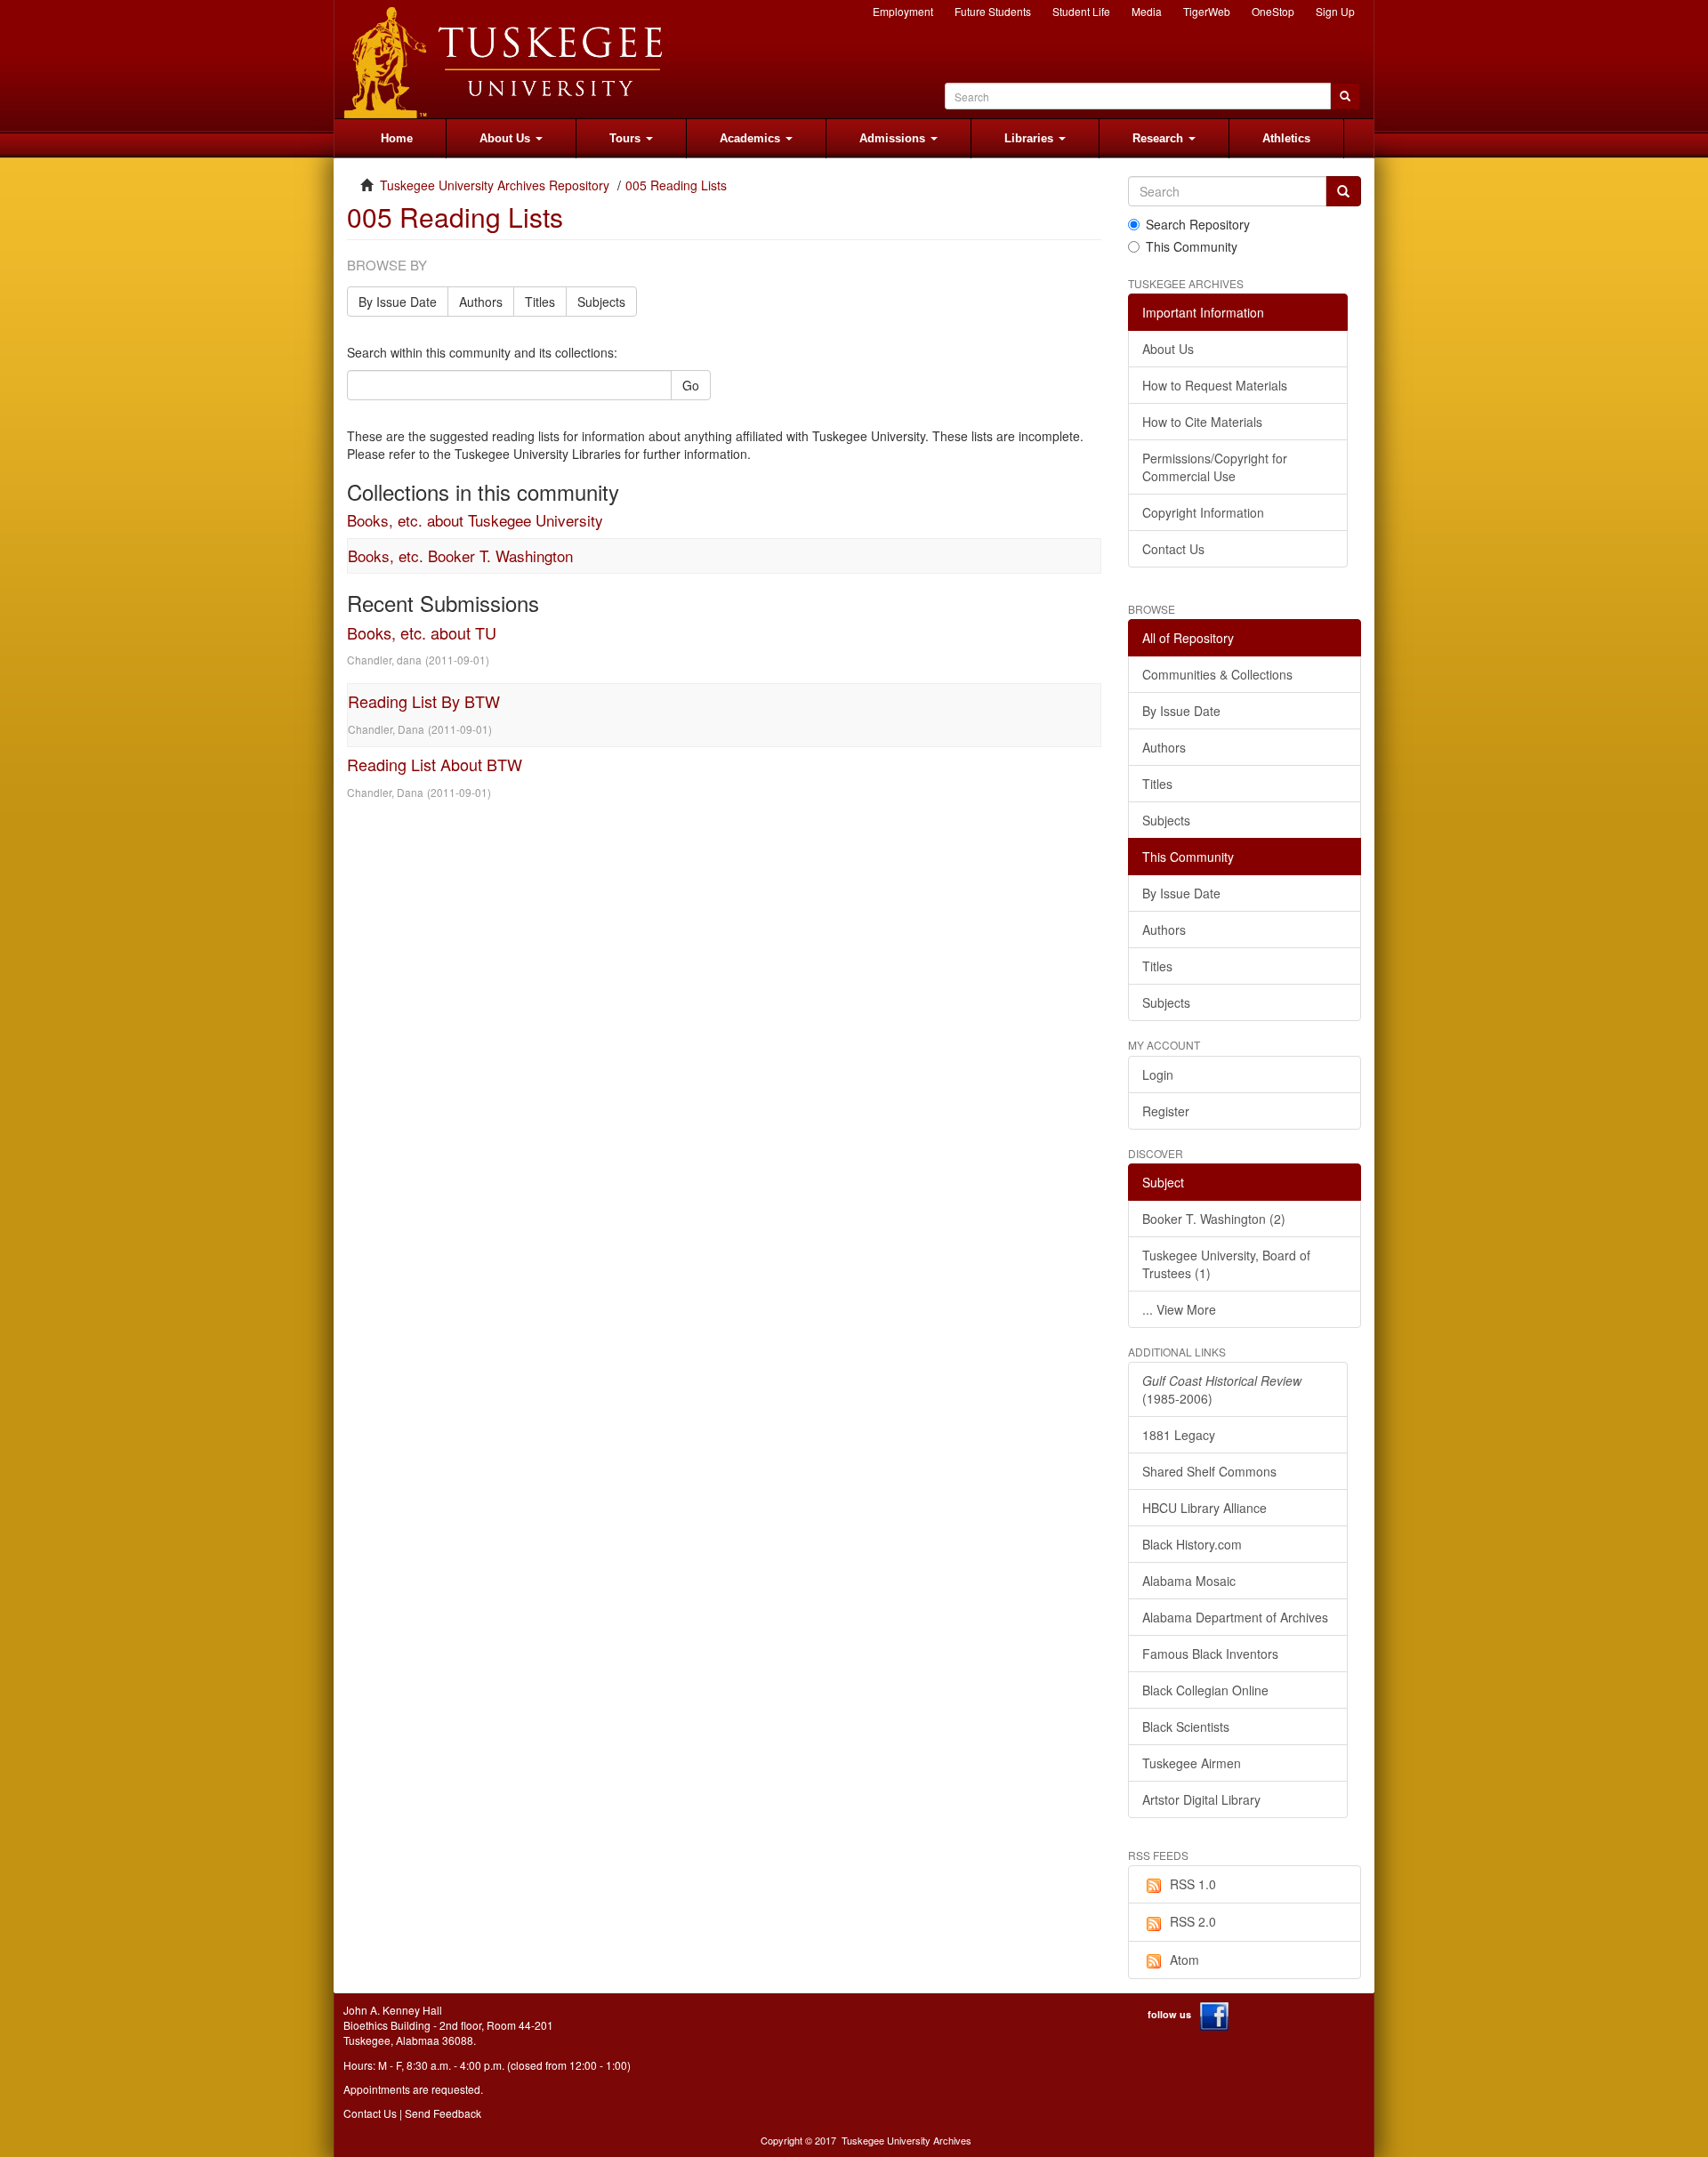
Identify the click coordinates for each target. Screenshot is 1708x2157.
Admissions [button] (894, 138)
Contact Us (1173, 549)
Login (1158, 1074)
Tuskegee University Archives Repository (495, 185)
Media (1147, 11)
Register (1166, 1111)
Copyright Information (1203, 512)
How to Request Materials (1215, 385)
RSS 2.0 (1193, 1921)
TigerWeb (1207, 11)
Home (397, 138)
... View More (1179, 1309)
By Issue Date (398, 302)
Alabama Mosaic (1189, 1581)
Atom (1184, 1960)
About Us (1168, 349)
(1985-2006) (1222, 1389)
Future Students (993, 11)
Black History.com (1192, 1544)
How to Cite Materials (1202, 422)
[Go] (1343, 191)
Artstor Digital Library (1201, 1799)
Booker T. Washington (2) (1214, 1219)
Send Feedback (443, 2113)
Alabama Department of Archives (1235, 1617)
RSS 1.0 (1193, 1884)
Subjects (601, 302)
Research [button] (1160, 138)
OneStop (1273, 11)
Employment (903, 11)
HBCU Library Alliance (1204, 1508)
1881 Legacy (1179, 1435)
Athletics (1286, 138)
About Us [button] (507, 138)
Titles (540, 302)
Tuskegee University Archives (906, 2140)
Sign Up (1335, 11)
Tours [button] (627, 138)
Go (691, 385)
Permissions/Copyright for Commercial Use (1215, 467)
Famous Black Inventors (1210, 1654)
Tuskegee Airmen (1192, 1763)
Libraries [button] (1031, 138)
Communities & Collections (1217, 674)
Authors (481, 302)
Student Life (1081, 11)
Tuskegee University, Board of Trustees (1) (1226, 1264)
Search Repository (1198, 224)
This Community (1192, 246)
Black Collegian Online (1205, 1690)
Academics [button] (752, 138)
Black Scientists (1186, 1726)
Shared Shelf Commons (1209, 1471)
